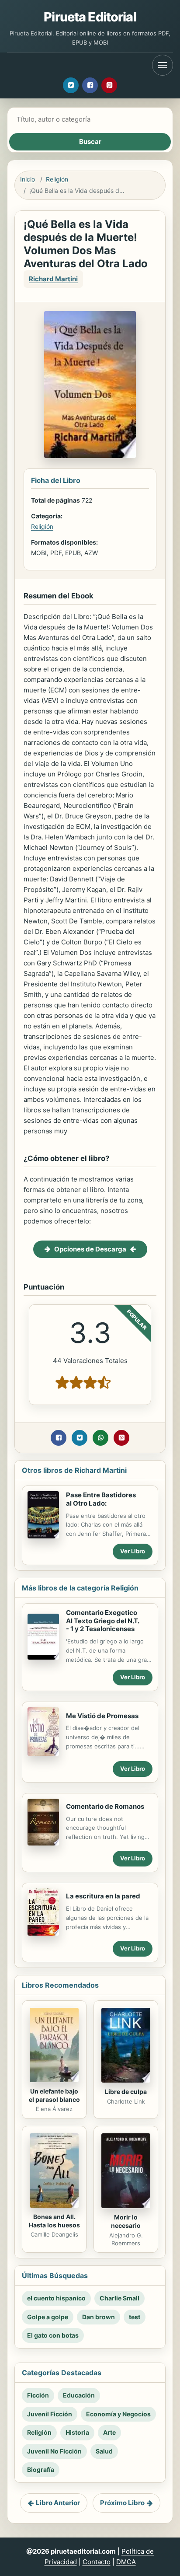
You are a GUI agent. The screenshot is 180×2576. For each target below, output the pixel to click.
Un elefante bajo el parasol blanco (54, 2095)
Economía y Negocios (118, 2414)
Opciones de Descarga (90, 1249)
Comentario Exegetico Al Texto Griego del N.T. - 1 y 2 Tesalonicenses (103, 1621)
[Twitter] (71, 85)
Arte (109, 2432)
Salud (104, 2451)
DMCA (126, 2562)
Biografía (41, 2469)
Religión (57, 179)
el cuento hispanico (56, 2298)
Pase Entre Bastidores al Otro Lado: (101, 1499)
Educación (79, 2395)
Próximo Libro (122, 2503)
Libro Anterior (58, 2503)
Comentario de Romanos (105, 1806)
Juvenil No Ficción (54, 2451)
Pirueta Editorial (90, 17)
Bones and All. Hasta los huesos (54, 2221)
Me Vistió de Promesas (102, 1716)
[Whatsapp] (100, 1438)
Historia (77, 2432)
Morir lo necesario (126, 2221)
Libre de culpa (126, 2092)
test (135, 2317)
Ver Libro (133, 1551)
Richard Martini (53, 279)
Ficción (38, 2395)
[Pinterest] (109, 85)
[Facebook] (90, 85)
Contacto (97, 2562)
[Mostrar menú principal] (163, 65)
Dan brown (99, 2317)
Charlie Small (119, 2298)
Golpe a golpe (48, 2317)
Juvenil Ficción (50, 2414)
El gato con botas (53, 2335)
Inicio (28, 179)
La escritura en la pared (103, 1896)
